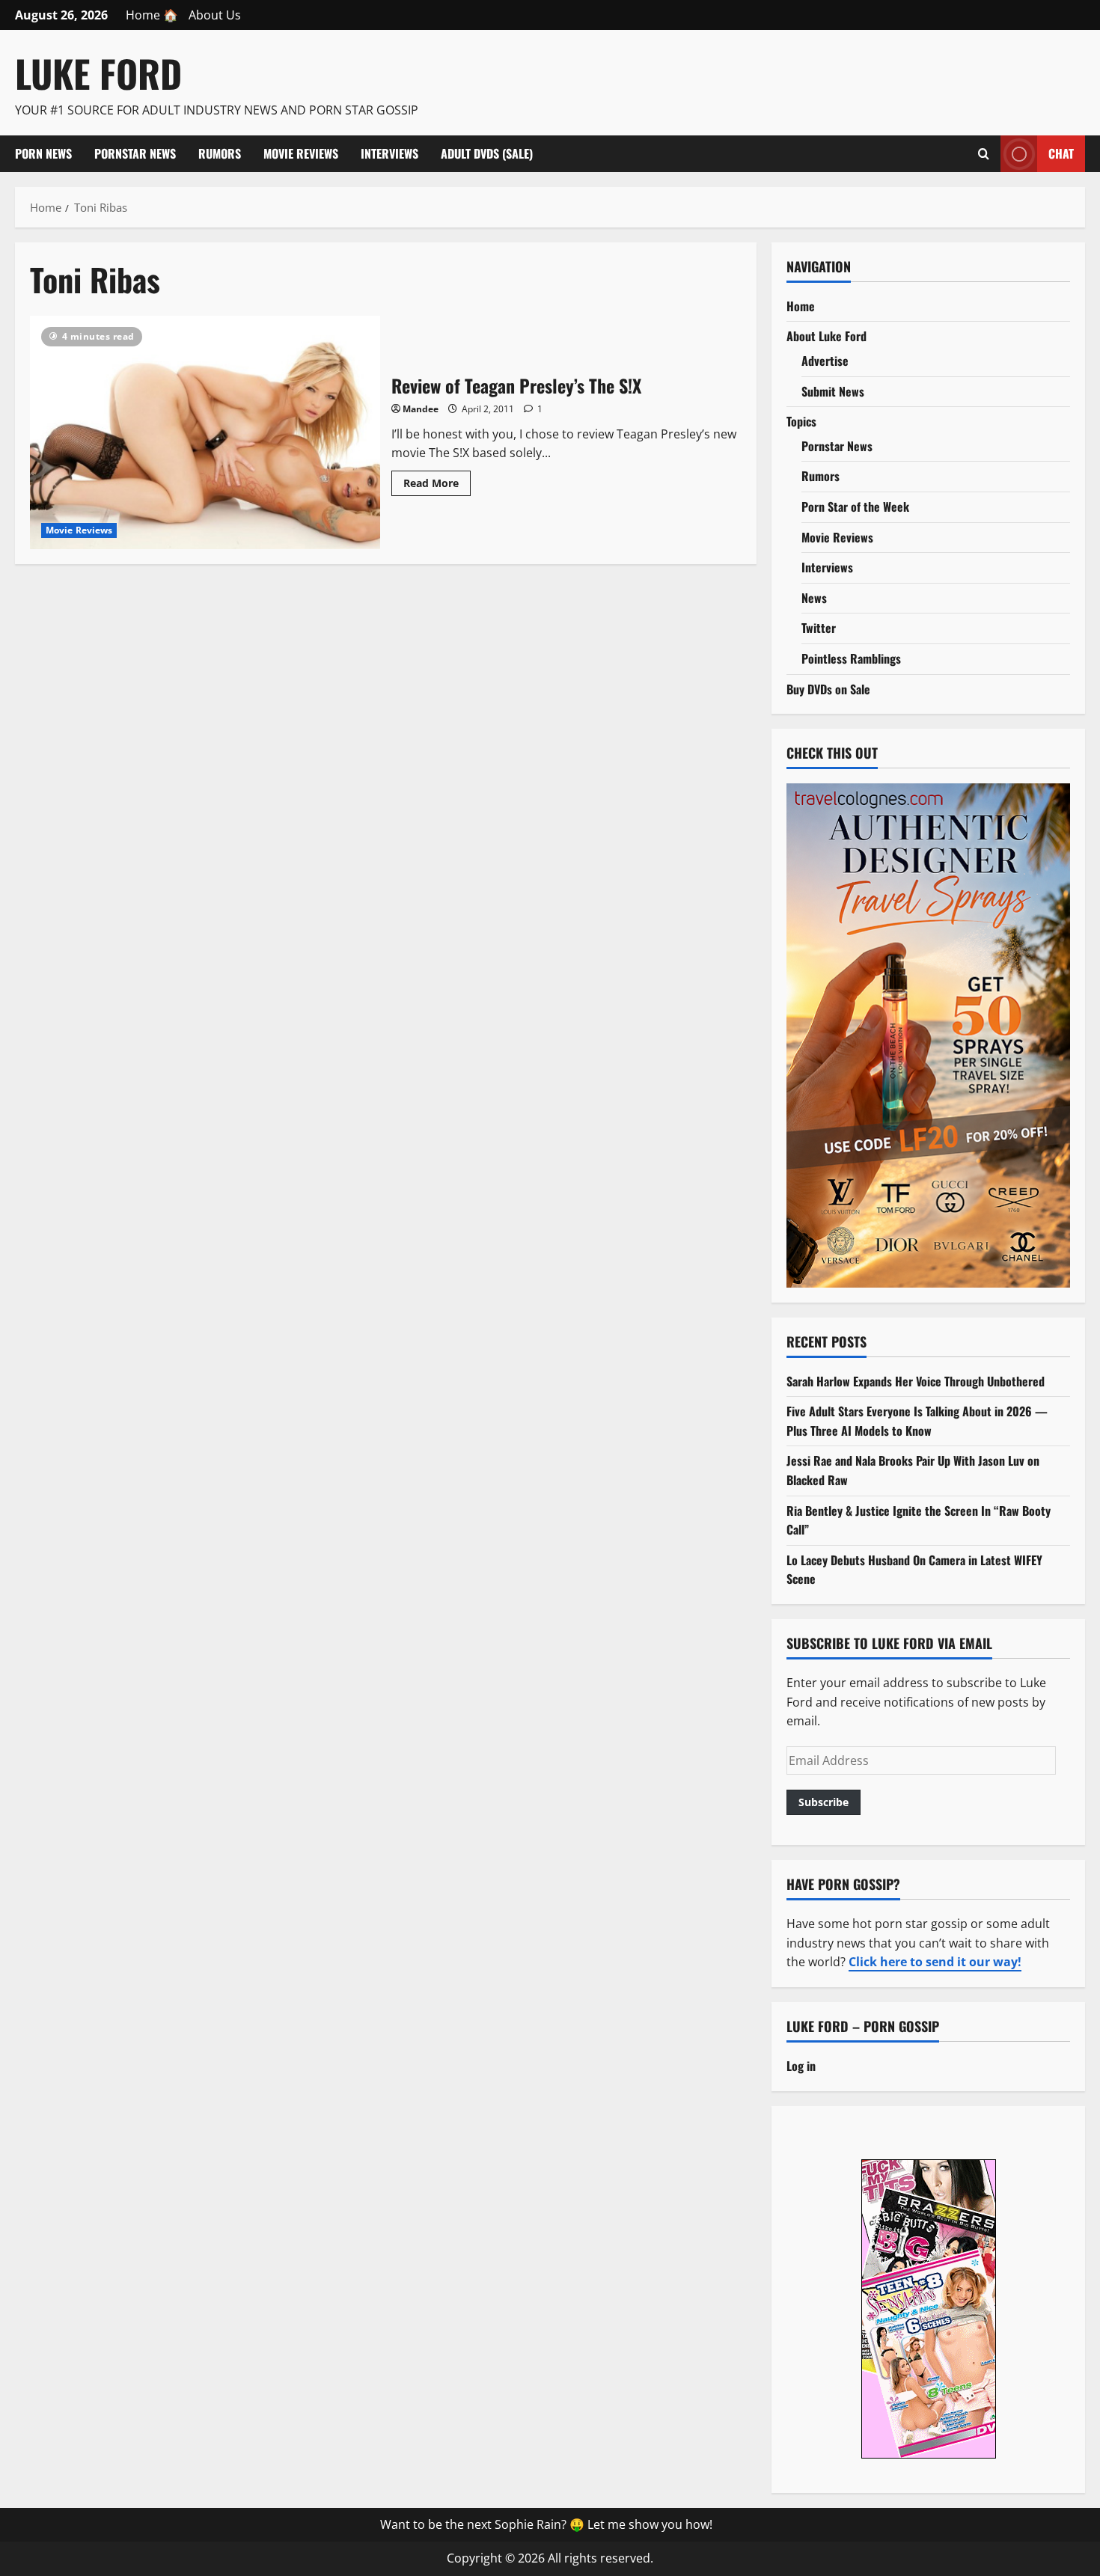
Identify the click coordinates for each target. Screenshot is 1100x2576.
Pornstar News (135, 153)
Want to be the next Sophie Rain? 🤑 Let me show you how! (546, 2524)
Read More (437, 486)
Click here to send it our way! (935, 1962)
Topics (801, 421)
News (814, 598)
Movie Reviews (301, 153)
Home (801, 306)
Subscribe (824, 1802)
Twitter (819, 628)
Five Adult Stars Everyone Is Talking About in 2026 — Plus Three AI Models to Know (917, 1421)
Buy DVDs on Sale (828, 689)
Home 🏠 (152, 15)
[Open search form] (984, 153)
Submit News (833, 391)
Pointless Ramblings (851, 658)
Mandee (421, 409)
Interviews (389, 153)
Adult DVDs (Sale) (487, 153)
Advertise (825, 361)
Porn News (43, 153)
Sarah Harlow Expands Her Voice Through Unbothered (916, 1381)
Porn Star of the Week (855, 507)
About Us (215, 15)
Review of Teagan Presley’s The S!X (205, 432)
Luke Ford (98, 73)
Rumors (220, 153)
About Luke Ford (826, 336)
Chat (1061, 153)
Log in (801, 2066)
